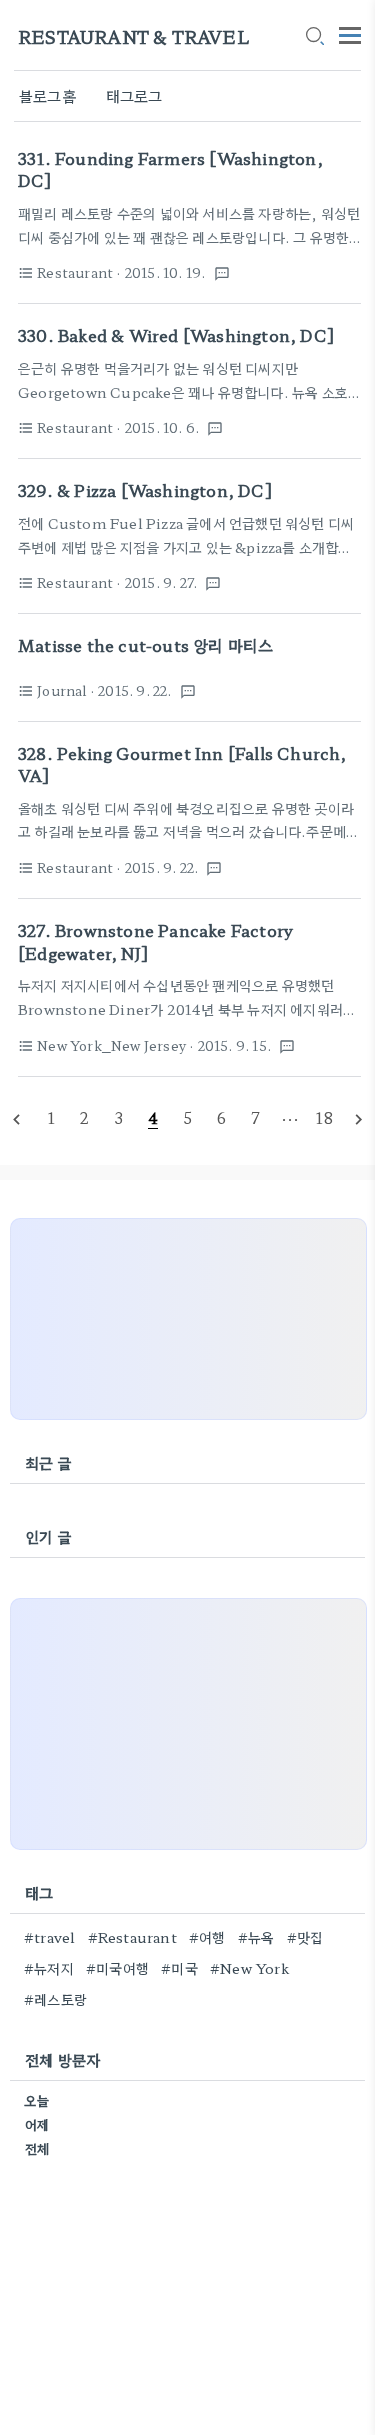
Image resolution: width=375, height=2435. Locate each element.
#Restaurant (132, 1937)
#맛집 (305, 1937)
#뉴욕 (256, 1937)
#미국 (179, 1968)
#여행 (207, 1937)
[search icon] (314, 37)
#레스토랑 (55, 1999)
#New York (249, 1968)
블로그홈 (47, 95)
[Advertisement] (188, 1319)
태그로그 (134, 95)
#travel (49, 1937)
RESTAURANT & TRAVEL (134, 36)
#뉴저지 (49, 1968)
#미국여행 (117, 1968)
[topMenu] (350, 33)
